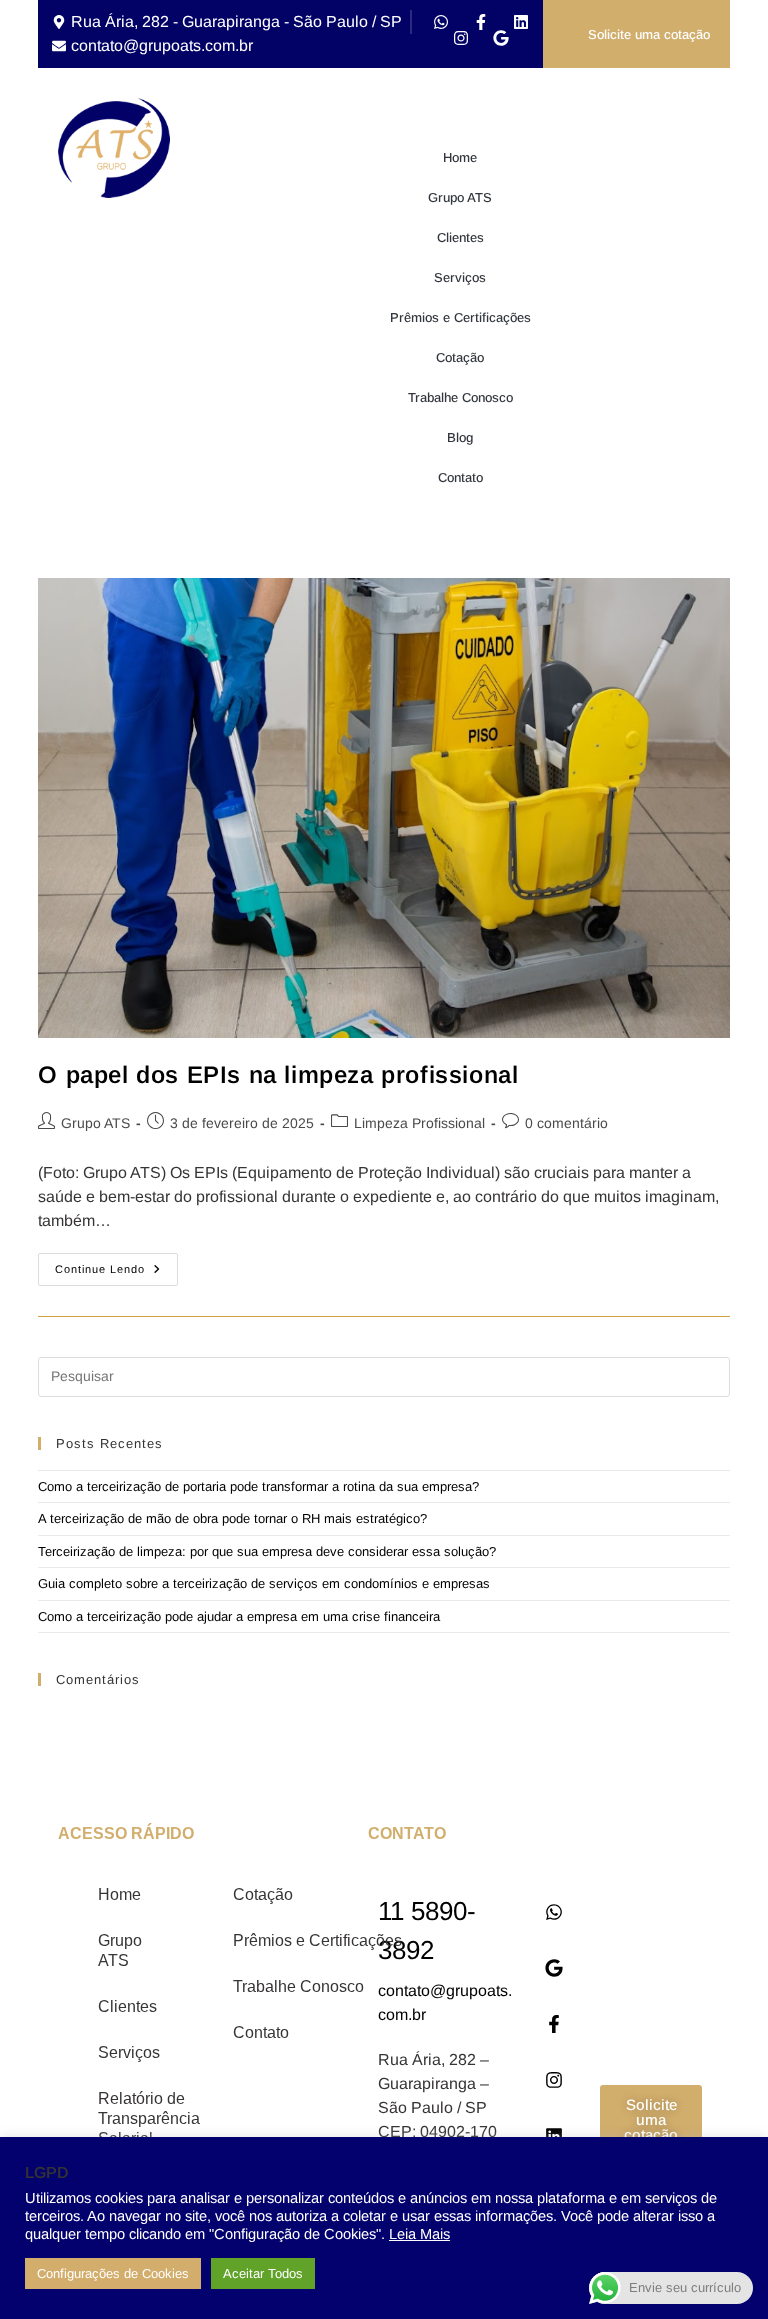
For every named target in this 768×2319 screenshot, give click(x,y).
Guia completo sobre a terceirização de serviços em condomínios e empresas (264, 1583)
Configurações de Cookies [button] (113, 2273)
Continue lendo (116, 1264)
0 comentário (566, 1123)
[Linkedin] (521, 22)
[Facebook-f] (481, 22)
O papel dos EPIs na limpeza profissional (278, 1074)
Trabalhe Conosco (460, 397)
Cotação (460, 357)
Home (460, 157)
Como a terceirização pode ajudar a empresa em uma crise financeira (239, 1616)
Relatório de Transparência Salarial (140, 2118)
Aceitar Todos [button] (263, 2273)
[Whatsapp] (441, 22)
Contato (460, 477)
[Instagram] (461, 38)
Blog (460, 437)
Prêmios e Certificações (460, 317)
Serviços (460, 277)
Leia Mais (419, 2234)
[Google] (501, 38)
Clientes (460, 237)
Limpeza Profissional (419, 1123)
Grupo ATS (460, 197)
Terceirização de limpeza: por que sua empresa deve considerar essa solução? (267, 1551)
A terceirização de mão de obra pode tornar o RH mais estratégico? (232, 1518)
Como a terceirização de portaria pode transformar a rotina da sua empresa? (258, 1486)
